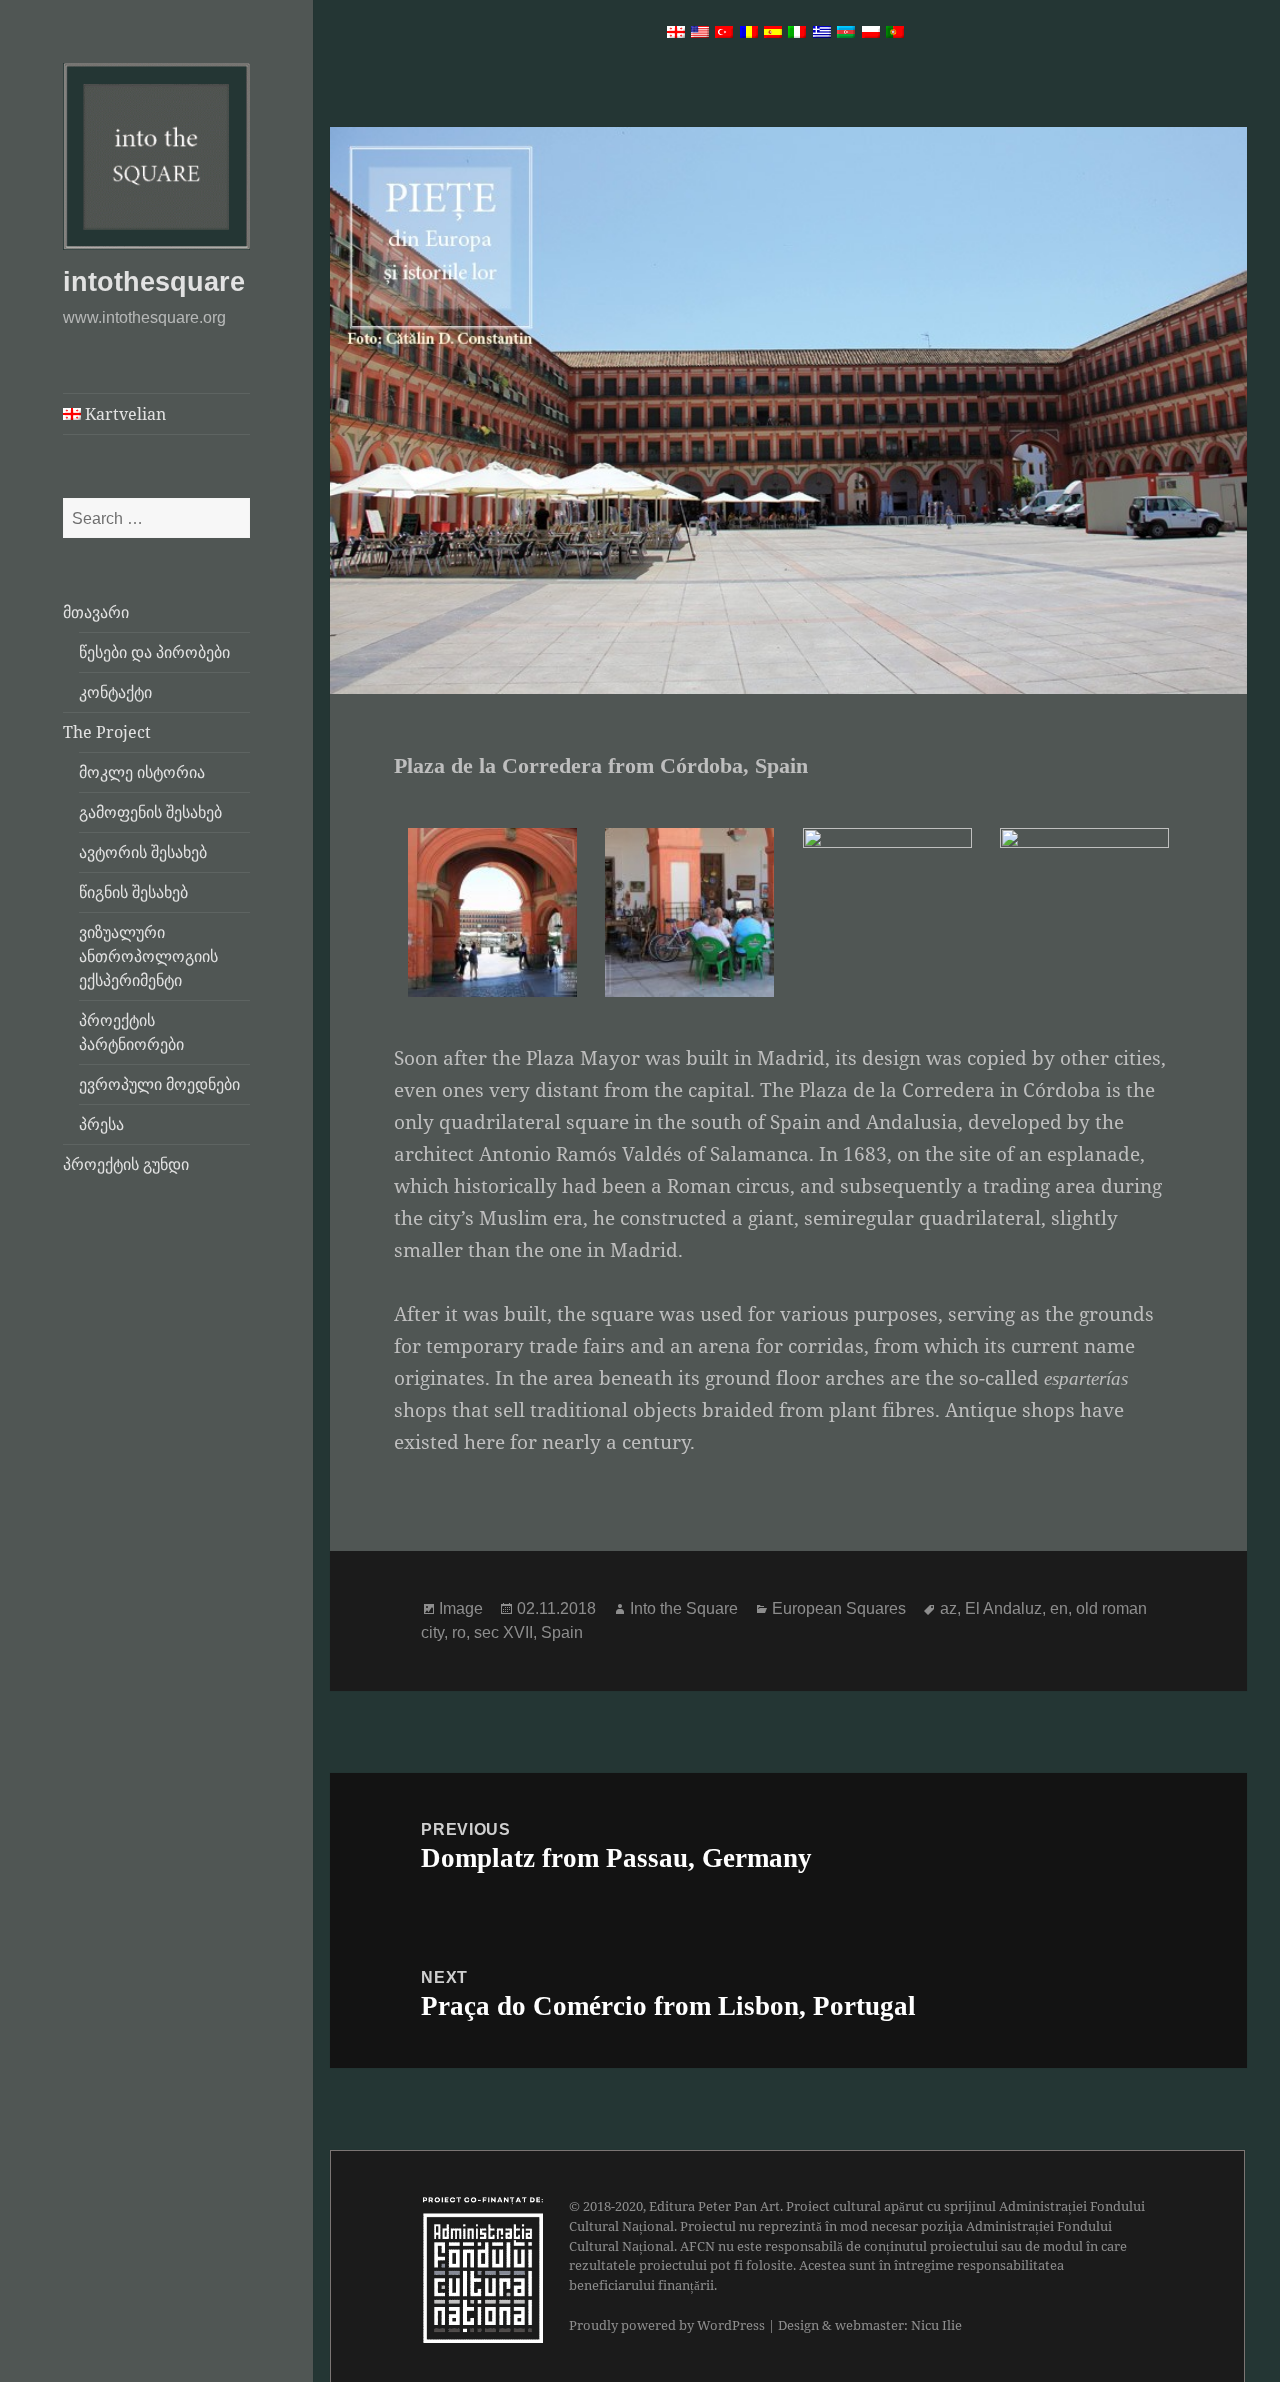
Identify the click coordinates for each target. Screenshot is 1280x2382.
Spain (562, 1632)
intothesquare (154, 282)
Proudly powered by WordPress (667, 2325)
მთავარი (96, 612)
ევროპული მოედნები (159, 1084)
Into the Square (684, 1608)
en (1059, 1608)
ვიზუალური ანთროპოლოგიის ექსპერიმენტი (148, 956)
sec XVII (503, 1632)
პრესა (101, 1124)
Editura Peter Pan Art (714, 2206)
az (948, 1608)
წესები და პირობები (154, 652)
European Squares (839, 1608)
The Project (107, 732)
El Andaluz (1003, 1608)
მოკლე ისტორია (142, 772)
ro (459, 1632)
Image (461, 1608)
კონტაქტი (115, 692)
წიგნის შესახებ (133, 892)
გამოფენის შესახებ (150, 812)
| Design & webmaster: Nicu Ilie (865, 2325)
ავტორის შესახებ (143, 852)
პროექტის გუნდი (126, 1164)
